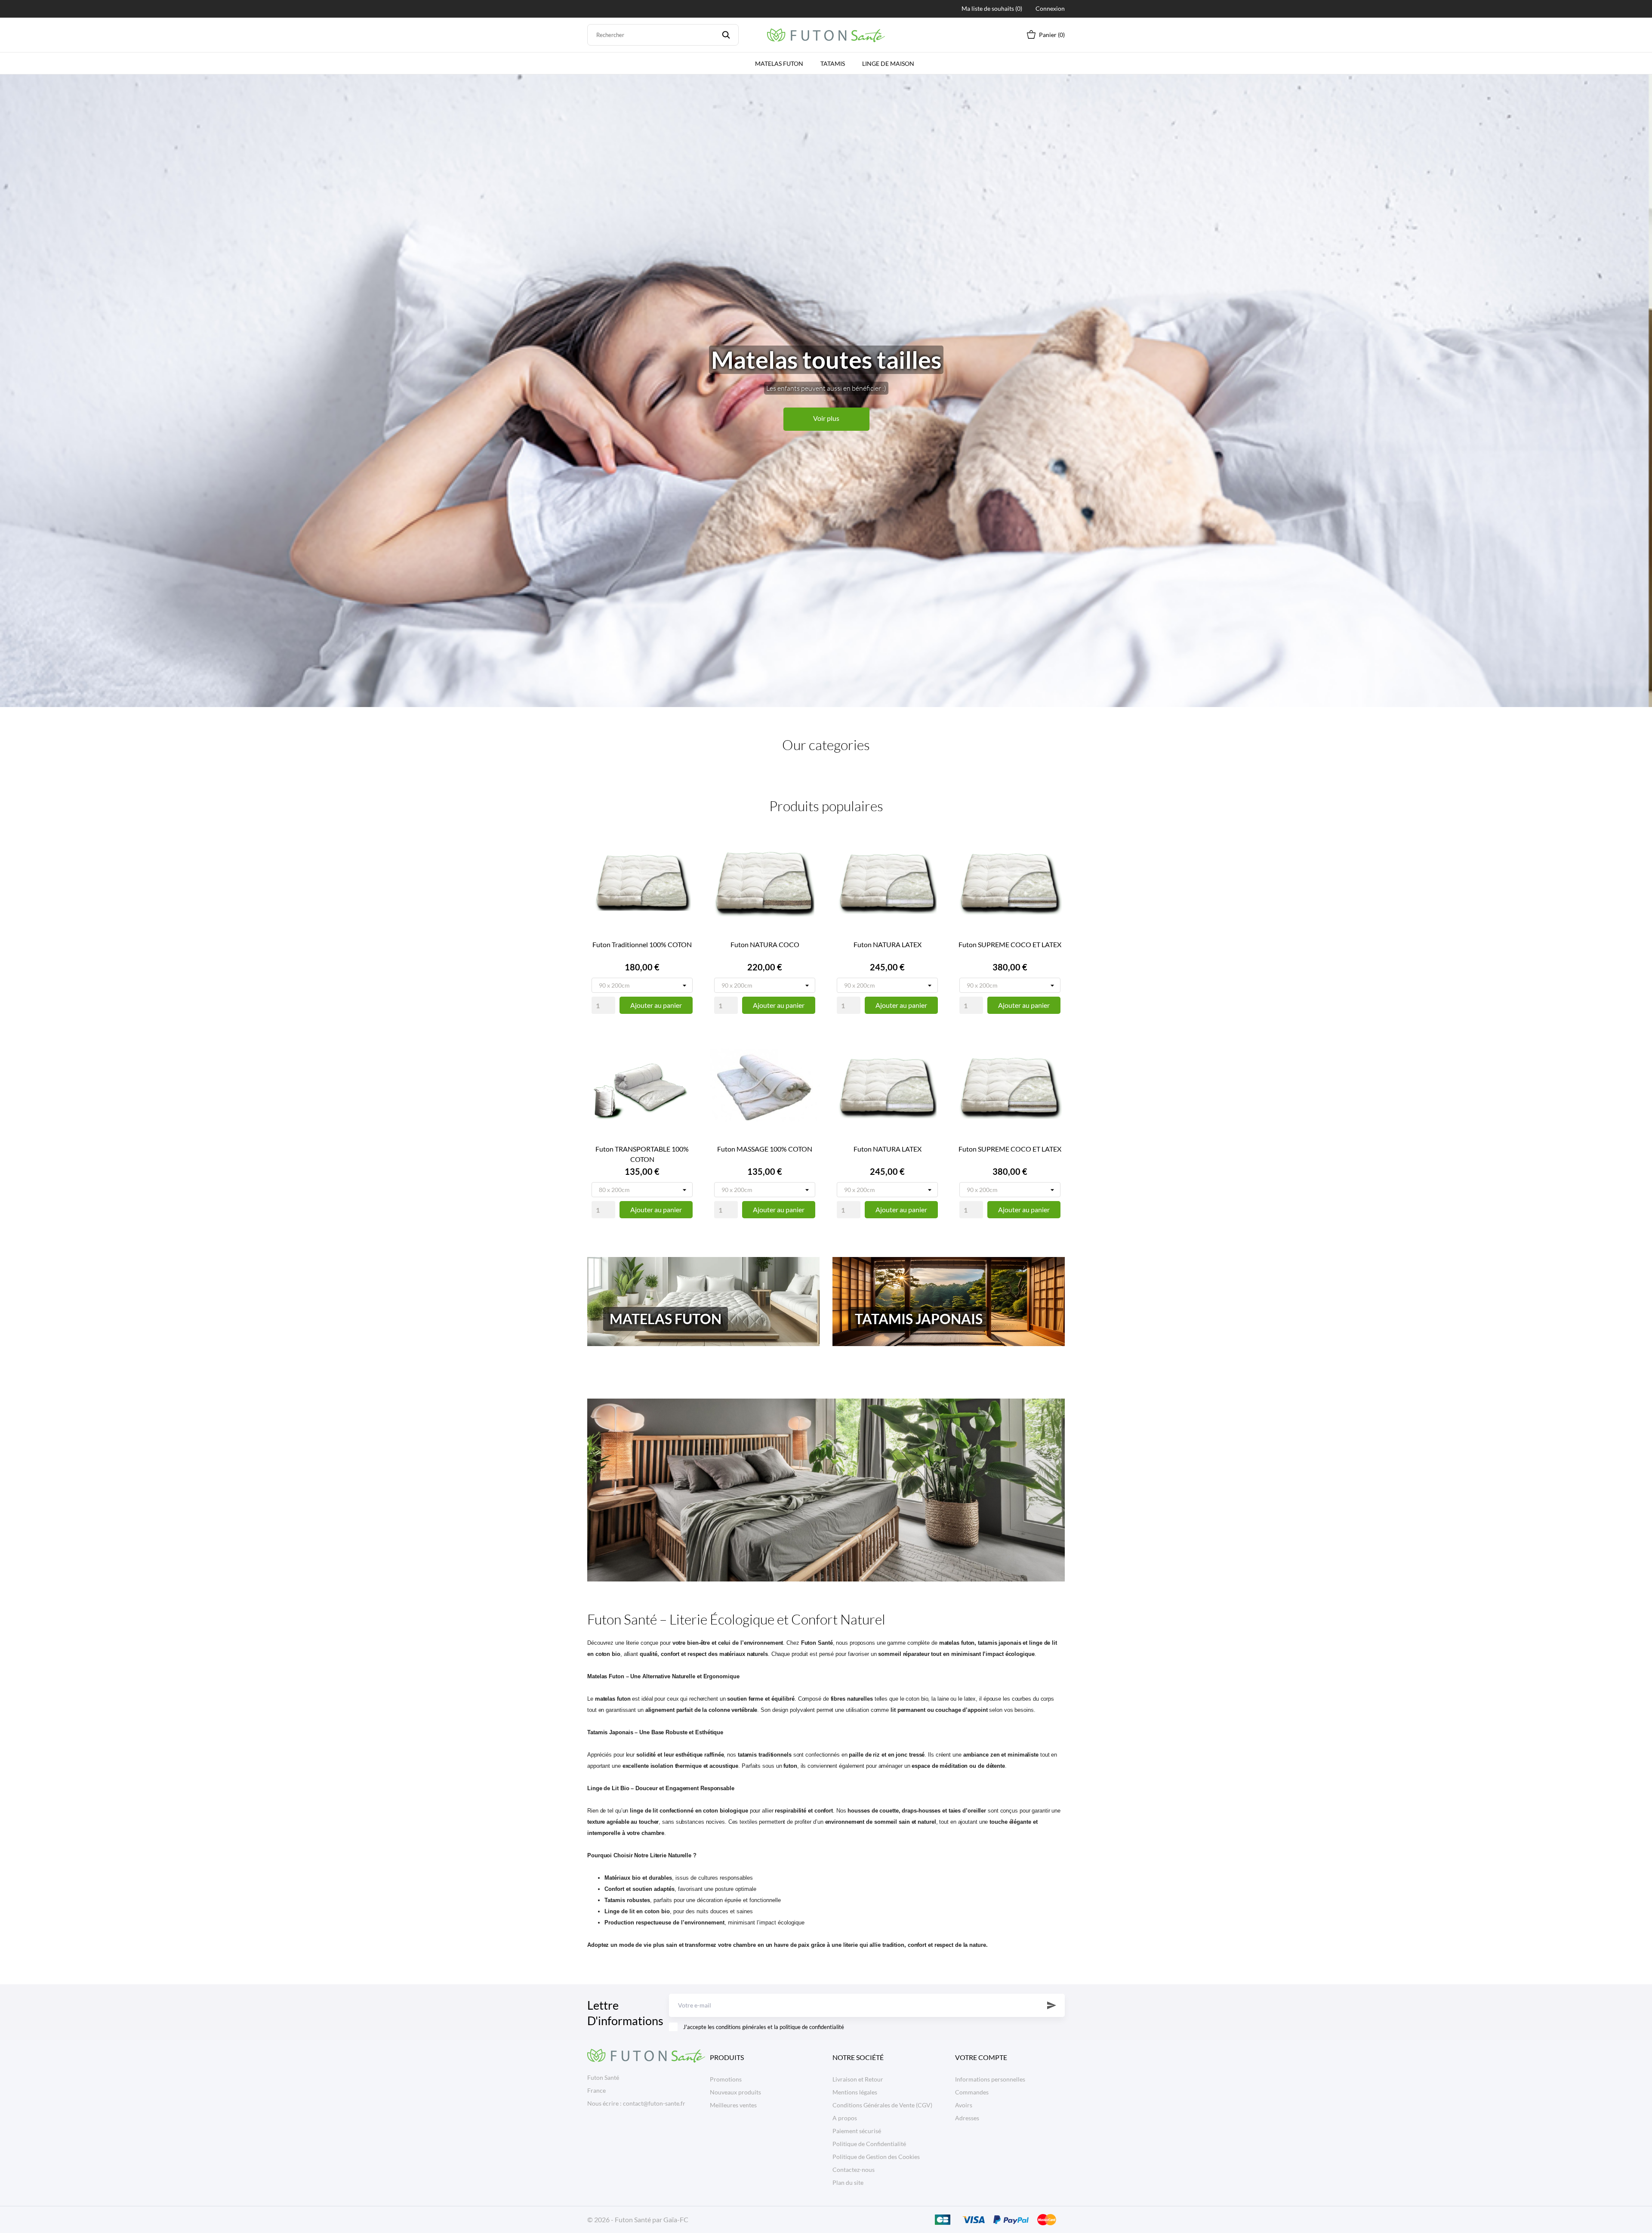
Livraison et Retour (858, 2079)
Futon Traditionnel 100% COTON (642, 944)
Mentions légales (855, 2092)
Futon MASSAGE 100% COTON (765, 1149)
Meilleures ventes (733, 2105)
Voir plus (826, 418)
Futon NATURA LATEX (888, 944)
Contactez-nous (854, 2170)
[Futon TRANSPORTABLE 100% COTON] (684, 1063)
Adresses (967, 2118)
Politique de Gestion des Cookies (876, 2157)
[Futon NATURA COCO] (807, 859)
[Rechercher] (726, 35)
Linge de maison (888, 63)
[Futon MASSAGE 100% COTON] (807, 1063)
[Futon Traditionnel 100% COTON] (684, 859)
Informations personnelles (990, 2079)
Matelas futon (779, 63)
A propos (845, 2118)
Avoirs (964, 2105)
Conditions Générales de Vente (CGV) (882, 2105)
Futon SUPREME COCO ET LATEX (1010, 944)
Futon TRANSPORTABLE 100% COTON (642, 1154)
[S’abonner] (1052, 2005)
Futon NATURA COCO (765, 944)
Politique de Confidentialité (869, 2144)
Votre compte (981, 2057)
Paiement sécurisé (857, 2131)
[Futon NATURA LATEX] (929, 859)
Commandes (972, 2092)
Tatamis (833, 63)
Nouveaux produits (735, 2092)
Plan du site (848, 2182)
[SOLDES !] (826, 1490)
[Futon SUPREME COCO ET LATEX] (1052, 859)
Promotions (726, 2079)
